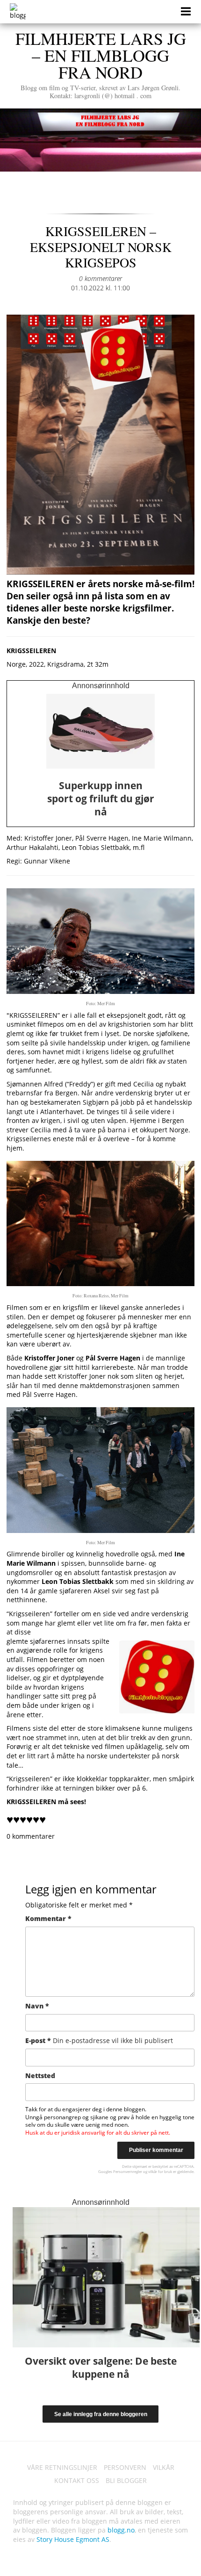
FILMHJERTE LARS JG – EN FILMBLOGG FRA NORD (101, 64)
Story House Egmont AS (73, 2539)
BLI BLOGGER (126, 2480)
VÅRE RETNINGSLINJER (62, 2467)
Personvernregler (128, 2171)
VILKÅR (164, 2467)
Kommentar (48, 1918)
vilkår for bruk (160, 2171)
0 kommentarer (100, 278)
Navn (37, 2006)
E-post (99, 2040)
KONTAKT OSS (77, 2480)
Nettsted (40, 2076)
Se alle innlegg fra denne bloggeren (101, 2414)
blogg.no (121, 2530)
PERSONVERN (125, 2467)
